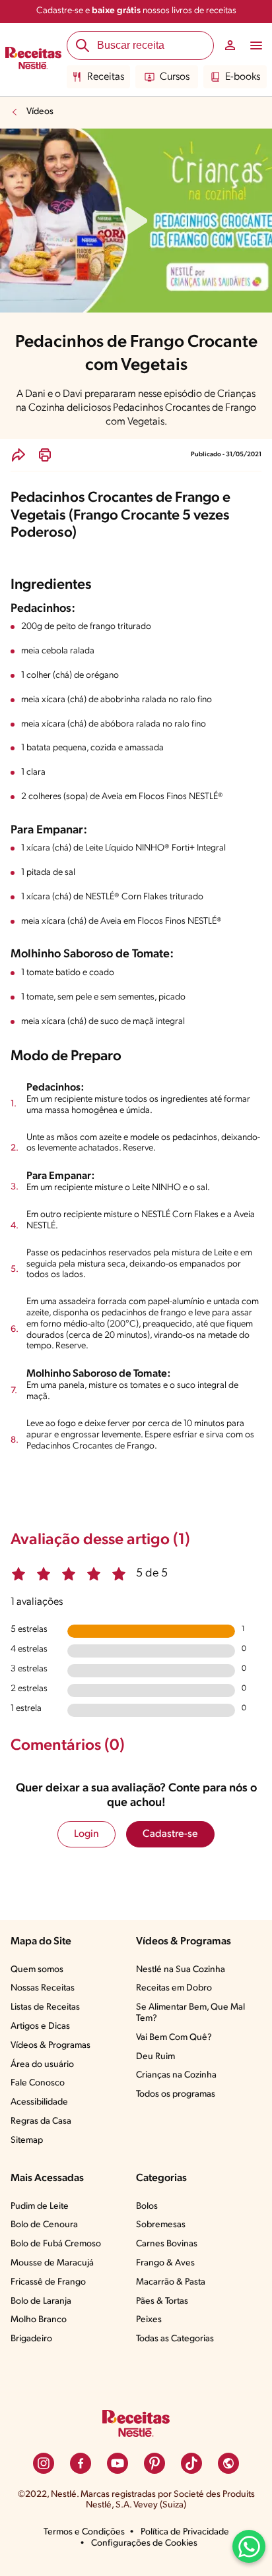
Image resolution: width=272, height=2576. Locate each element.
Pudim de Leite (40, 2206)
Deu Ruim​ (155, 2057)
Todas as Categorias (175, 2339)
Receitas (106, 77)
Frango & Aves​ (165, 2263)
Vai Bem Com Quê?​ (174, 2038)
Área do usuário (42, 2065)
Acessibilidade (39, 2102)
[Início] (33, 60)
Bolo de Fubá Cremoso (56, 2244)
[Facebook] (81, 2463)
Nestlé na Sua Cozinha (181, 1970)
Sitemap (27, 2141)
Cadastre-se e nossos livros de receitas (136, 11)
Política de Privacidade (185, 2532)
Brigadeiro (31, 2339)
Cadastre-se (170, 1834)
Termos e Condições (84, 2532)
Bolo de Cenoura (44, 2225)
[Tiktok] (191, 2463)
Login (86, 1834)
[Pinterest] (154, 2463)
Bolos (147, 2206)
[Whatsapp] (249, 2546)
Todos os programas (176, 2094)
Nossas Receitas (43, 1988)
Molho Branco (39, 2320)
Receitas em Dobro (174, 1988)
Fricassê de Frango (48, 2282)
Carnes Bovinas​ (167, 2244)
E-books (243, 77)
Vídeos (40, 112)
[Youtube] (118, 2463)
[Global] (228, 2463)
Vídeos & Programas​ (51, 2046)
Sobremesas (161, 2225)
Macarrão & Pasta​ (171, 2282)
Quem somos (37, 1970)
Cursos (175, 77)
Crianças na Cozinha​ (176, 2075)
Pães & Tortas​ (162, 2301)
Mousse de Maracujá (52, 2263)
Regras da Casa (41, 2121)
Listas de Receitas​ (45, 2007)
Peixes (149, 2320)
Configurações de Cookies (144, 2543)
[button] (18, 455)
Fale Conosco (38, 2083)
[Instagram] (44, 2463)
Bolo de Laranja (41, 2301)
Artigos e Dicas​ (40, 2026)
